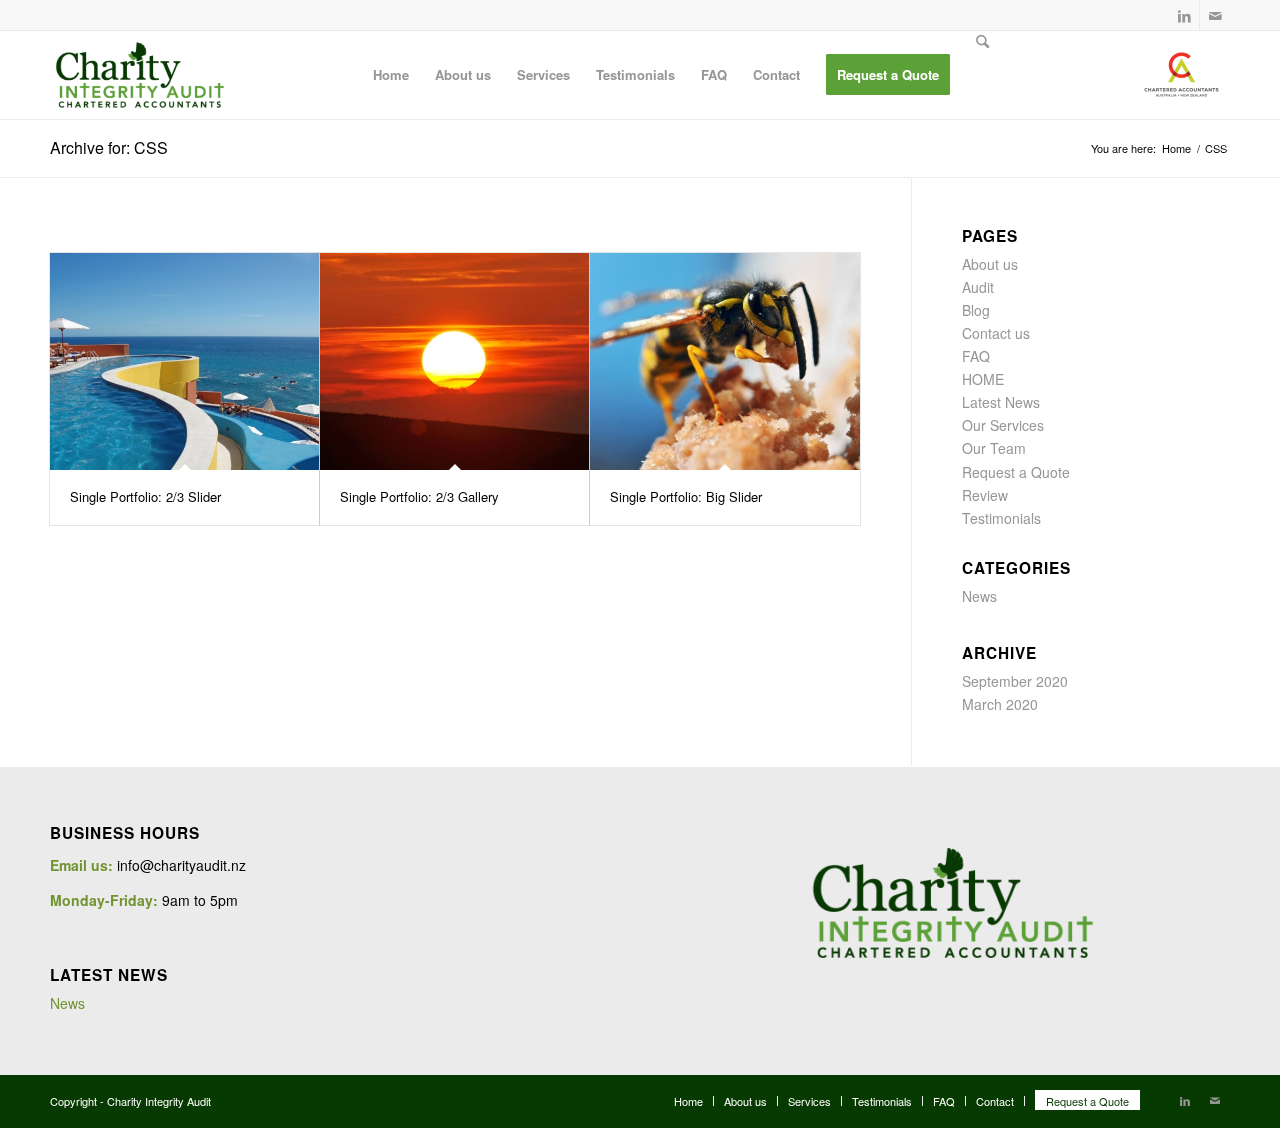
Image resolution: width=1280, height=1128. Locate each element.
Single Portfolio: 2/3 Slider (145, 496)
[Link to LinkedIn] (1184, 15)
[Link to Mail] (1215, 15)
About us (990, 264)
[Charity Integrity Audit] (140, 75)
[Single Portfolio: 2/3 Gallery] (454, 362)
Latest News (1001, 402)
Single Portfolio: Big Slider (686, 496)
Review (985, 495)
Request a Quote (1016, 472)
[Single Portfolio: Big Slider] (724, 362)
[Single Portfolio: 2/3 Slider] (184, 362)
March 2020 (1000, 704)
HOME (983, 379)
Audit (978, 287)
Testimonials (1001, 518)
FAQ (976, 356)
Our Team (994, 448)
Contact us (996, 333)
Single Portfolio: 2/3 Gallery (419, 496)
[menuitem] (391, 75)
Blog (976, 310)
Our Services (1003, 425)
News (979, 596)
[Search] (982, 75)
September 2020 (1015, 681)
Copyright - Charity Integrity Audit (130, 1101)
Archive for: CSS (109, 147)
